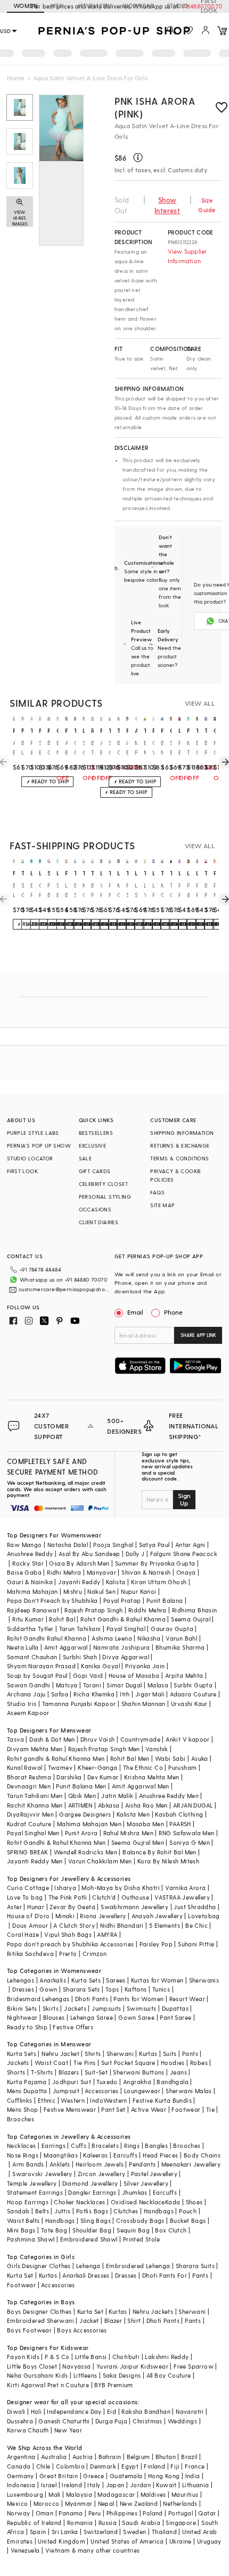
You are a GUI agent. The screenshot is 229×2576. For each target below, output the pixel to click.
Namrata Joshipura (122, 1647)
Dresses (23, 1989)
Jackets (75, 2008)
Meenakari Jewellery (191, 2164)
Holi (36, 2411)
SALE (85, 1158)
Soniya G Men (190, 1842)
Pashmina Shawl (31, 2239)
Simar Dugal (124, 1685)
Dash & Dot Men (52, 1739)
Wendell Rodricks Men (85, 1852)
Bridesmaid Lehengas (38, 1999)
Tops (112, 1989)
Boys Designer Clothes (39, 2311)
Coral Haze (23, 1934)
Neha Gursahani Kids (38, 2375)
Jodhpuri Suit (72, 2082)
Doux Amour (30, 1925)
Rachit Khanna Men (35, 1805)
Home (16, 78)
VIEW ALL (200, 703)
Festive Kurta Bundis (162, 2100)
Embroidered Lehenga (138, 2266)
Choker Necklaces (79, 2202)
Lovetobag (204, 1916)
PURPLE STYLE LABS (33, 1133)
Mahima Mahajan (32, 1591)
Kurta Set (20, 2275)
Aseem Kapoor (28, 1713)
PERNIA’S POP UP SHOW (39, 1145)
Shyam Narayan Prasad (41, 1666)
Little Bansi (91, 2357)
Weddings (182, 2421)
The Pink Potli (68, 1897)
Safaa (60, 1694)
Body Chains (202, 2155)
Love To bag (25, 1897)
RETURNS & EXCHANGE (180, 1145)
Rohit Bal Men (130, 1758)
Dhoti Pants (92, 1999)
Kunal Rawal (24, 1767)
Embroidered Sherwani (40, 2320)
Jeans (178, 2072)
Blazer (113, 2320)
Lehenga (88, 2266)
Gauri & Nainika (30, 1582)
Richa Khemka (94, 1694)
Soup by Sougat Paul (37, 1675)
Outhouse (135, 1897)
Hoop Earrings (28, 2202)
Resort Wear (187, 1999)
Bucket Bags (188, 2220)
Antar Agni (190, 1545)
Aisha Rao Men (146, 1805)
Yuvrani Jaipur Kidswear (132, 2366)
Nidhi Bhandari (122, 1925)
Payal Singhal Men (33, 1833)
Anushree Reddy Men (169, 1796)
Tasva (15, 1739)
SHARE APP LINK (198, 1335)
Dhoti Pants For (165, 2275)
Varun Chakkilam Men (100, 1861)
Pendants (142, 2164)
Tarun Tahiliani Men (35, 1796)
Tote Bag (54, 2230)
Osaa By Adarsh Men (79, 1563)
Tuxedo (107, 2082)
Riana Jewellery (103, 1916)
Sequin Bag (133, 2230)
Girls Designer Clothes (39, 2266)
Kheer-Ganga (97, 1767)
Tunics (161, 1989)
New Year (68, 2430)
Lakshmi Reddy (167, 2357)
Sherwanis (204, 1980)
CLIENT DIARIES (99, 1222)
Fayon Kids (23, 2357)
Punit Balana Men (81, 1786)
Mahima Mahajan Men (89, 1824)
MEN (57, 6)
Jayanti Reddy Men (35, 1861)
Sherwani (120, 2054)
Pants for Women (138, 1999)
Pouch (188, 2211)
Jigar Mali (150, 1694)
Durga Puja (111, 2421)
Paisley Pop (156, 1944)
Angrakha (137, 2082)
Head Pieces (160, 2155)
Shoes (194, 2202)
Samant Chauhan (32, 1657)
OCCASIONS (95, 1209)
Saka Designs (122, 2375)
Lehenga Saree (92, 2017)
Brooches (21, 2119)
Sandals (18, 2211)
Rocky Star (28, 1563)
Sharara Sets (81, 1989)
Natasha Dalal (68, 1545)
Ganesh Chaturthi (64, 2421)
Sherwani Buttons (138, 2072)
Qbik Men (82, 1796)
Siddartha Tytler (30, 1629)
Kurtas (148, 2054)
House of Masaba (134, 1675)
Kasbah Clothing (179, 1814)
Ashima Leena (112, 1638)
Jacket (89, 2320)
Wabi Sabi (170, 1758)
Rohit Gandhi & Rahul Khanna (123, 1619)
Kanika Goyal (100, 1666)
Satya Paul (154, 1545)
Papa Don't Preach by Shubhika (52, 1600)
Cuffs (79, 2146)
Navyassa (76, 2366)
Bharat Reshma (29, 1777)
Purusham (182, 1767)
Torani (92, 1685)
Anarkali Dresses (86, 2275)
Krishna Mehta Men (152, 1777)
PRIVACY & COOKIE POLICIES (175, 1175)
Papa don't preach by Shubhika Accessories (70, 1944)
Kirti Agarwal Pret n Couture (48, 2385)
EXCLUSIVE (93, 1145)
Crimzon (95, 1954)
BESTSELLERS (96, 1133)
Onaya (186, 1572)
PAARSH (180, 1824)
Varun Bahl (181, 1638)
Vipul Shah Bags (68, 1934)
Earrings (54, 2146)
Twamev (60, 1767)
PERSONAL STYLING (105, 1197)
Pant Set (113, 2109)
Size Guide (207, 205)
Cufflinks (20, 2100)
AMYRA (107, 1934)
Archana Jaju (26, 1694)
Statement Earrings (35, 2192)
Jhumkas (135, 2192)
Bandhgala (173, 2082)
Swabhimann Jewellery (134, 1907)
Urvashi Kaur (189, 1704)
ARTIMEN (80, 1805)
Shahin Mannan (144, 1704)
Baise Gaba (24, 1572)
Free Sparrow (194, 2366)
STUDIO (177, 6)
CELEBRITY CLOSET (103, 1184)
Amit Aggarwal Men (141, 1786)
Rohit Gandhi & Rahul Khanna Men (56, 1842)
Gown (48, 1989)
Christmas (148, 2421)
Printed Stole (141, 2239)
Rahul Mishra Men (128, 1833)
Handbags (159, 2211)
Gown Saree (136, 2017)
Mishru (73, 1591)
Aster (14, 1907)
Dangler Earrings (92, 2192)
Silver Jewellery (146, 2183)
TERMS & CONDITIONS (179, 1158)
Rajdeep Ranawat (33, 1610)
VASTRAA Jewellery (182, 1897)
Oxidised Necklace (138, 2202)
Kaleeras (95, 2155)
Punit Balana (165, 1600)
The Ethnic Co (143, 1767)
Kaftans (136, 1989)
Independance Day (74, 2411)
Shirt (134, 2320)
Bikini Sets (22, 2008)
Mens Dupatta (27, 2091)
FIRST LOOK (209, 6)
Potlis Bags (92, 2211)
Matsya (67, 1685)
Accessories (101, 2091)
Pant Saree (175, 2017)
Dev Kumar (103, 1777)
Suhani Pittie (196, 1944)
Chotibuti (126, 2357)
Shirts (93, 2054)
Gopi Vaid (88, 1675)
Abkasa (109, 1805)
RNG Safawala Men (186, 1833)
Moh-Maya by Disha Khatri (121, 1888)
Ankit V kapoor (188, 1739)
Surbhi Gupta (193, 1685)
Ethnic (47, 2100)
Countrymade (140, 1739)
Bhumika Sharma (180, 1647)
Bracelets (105, 2146)
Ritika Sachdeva (30, 1954)
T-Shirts (42, 2072)
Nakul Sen (101, 1591)
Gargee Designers (85, 1814)
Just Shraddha (195, 1907)
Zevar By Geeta (72, 1907)
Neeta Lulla (23, 1647)
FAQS (157, 1192)
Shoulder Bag (92, 2230)
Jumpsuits (107, 2008)
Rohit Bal (62, 1619)
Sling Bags (96, 2220)
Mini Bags (21, 2230)
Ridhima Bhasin (195, 1610)
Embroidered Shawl (89, 2239)
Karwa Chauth (28, 2430)
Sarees (116, 1980)
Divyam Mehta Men (35, 1749)
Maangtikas (61, 2155)
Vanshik (157, 1749)
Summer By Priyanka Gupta (155, 1563)
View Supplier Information (187, 256)
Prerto (68, 1954)
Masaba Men (145, 1824)
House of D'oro (28, 1916)
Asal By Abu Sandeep (89, 1554)
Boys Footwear (29, 2330)
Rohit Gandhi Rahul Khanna (47, 1638)
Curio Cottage (28, 1888)
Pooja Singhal (113, 1545)
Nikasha (149, 1638)
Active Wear (149, 2109)
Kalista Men (133, 1814)
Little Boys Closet (32, 2366)
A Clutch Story (74, 1925)
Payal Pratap (122, 1600)
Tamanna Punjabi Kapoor (79, 1704)
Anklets (60, 2164)
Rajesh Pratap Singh (94, 1610)
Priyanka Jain (145, 1666)
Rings (132, 2146)
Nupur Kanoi (138, 1591)
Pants (190, 2054)
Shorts (16, 2072)
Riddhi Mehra (148, 1610)
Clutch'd (104, 1897)
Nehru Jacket (60, 2054)
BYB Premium (113, 2385)
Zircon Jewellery (101, 2174)
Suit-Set (96, 2072)
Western (73, 2100)
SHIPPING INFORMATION (182, 1133)
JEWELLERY (93, 6)
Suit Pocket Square (128, 2063)
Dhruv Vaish (97, 1739)
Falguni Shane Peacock (184, 1554)
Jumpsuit (66, 2091)
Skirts (51, 2008)
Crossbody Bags (140, 2220)
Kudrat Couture (29, 1824)
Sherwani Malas (189, 2091)
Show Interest (167, 205)
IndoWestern (108, 2100)
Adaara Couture (193, 1694)
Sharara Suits (195, 2266)
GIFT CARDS (95, 1171)
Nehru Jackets (153, 2311)
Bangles (156, 2146)
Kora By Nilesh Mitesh (168, 1861)
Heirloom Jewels (100, 2164)
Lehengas (21, 1980)
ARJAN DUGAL (193, 1805)
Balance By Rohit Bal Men (160, 1852)
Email (135, 1312)
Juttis (62, 2211)
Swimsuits (142, 2008)
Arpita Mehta (184, 1675)
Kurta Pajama (27, 2082)
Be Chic (197, 1925)
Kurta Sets (86, 1980)
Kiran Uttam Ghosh (159, 1582)
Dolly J (135, 1554)
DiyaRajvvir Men (30, 1814)
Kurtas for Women (157, 1980)
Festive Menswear (70, 2109)
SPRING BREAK (28, 1852)
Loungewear (142, 2091)
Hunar (36, 1907)
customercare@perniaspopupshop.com (65, 1289)
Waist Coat (51, 2063)
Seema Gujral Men (138, 1842)
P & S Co (57, 2357)
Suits (170, 2054)
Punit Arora (81, 1833)
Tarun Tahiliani (80, 1629)
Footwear (186, 2109)
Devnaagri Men (29, 1786)
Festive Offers (73, 2027)
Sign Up (184, 1499)
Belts (42, 2211)
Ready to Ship (27, 2027)
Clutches (126, 2211)
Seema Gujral (191, 1619)
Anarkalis (53, 1980)
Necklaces (22, 2146)
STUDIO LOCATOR (30, 1158)
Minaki (65, 1916)
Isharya (65, 1888)
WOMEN (26, 6)
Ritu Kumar (28, 1619)
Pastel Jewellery (154, 2174)
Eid (112, 2411)
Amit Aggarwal (66, 1647)
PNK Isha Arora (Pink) (155, 107)
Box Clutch (171, 2230)
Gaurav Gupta (172, 1629)
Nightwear (22, 2017)
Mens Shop (23, 2109)
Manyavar (101, 1572)
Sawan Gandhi (29, 1685)
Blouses (54, 2017)
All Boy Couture (169, 2375)
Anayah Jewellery (157, 1916)
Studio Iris (22, 1704)
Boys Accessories (82, 2330)
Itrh (125, 1694)
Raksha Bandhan (146, 2411)
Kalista (116, 1582)
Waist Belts (23, 2220)
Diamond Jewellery (90, 2183)
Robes (199, 2063)
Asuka (200, 1758)
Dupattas (175, 2008)
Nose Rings (23, 2155)
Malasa (158, 1685)
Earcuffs (125, 2155)
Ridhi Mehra (64, 1572)
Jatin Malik (117, 1796)
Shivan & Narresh (146, 1572)
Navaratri (190, 2411)
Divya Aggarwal (126, 1657)
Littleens (85, 2375)
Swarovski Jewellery (42, 2174)
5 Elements (165, 1925)
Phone (173, 1312)
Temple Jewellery (32, 2183)
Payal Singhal (126, 1629)
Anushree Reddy (30, 1554)
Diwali (16, 2411)
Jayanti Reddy (79, 1582)
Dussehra (20, 2421)
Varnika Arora (185, 1888)
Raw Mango (24, 1545)
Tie (210, 2109)
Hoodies (173, 2063)
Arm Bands (28, 2164)
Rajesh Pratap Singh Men (104, 1749)
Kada (173, 2202)
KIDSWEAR (138, 6)
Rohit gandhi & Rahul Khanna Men (56, 1758)
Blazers (69, 2072)
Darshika (69, 1777)
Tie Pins (84, 2063)
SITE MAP (162, 1205)
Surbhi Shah (80, 1657)
